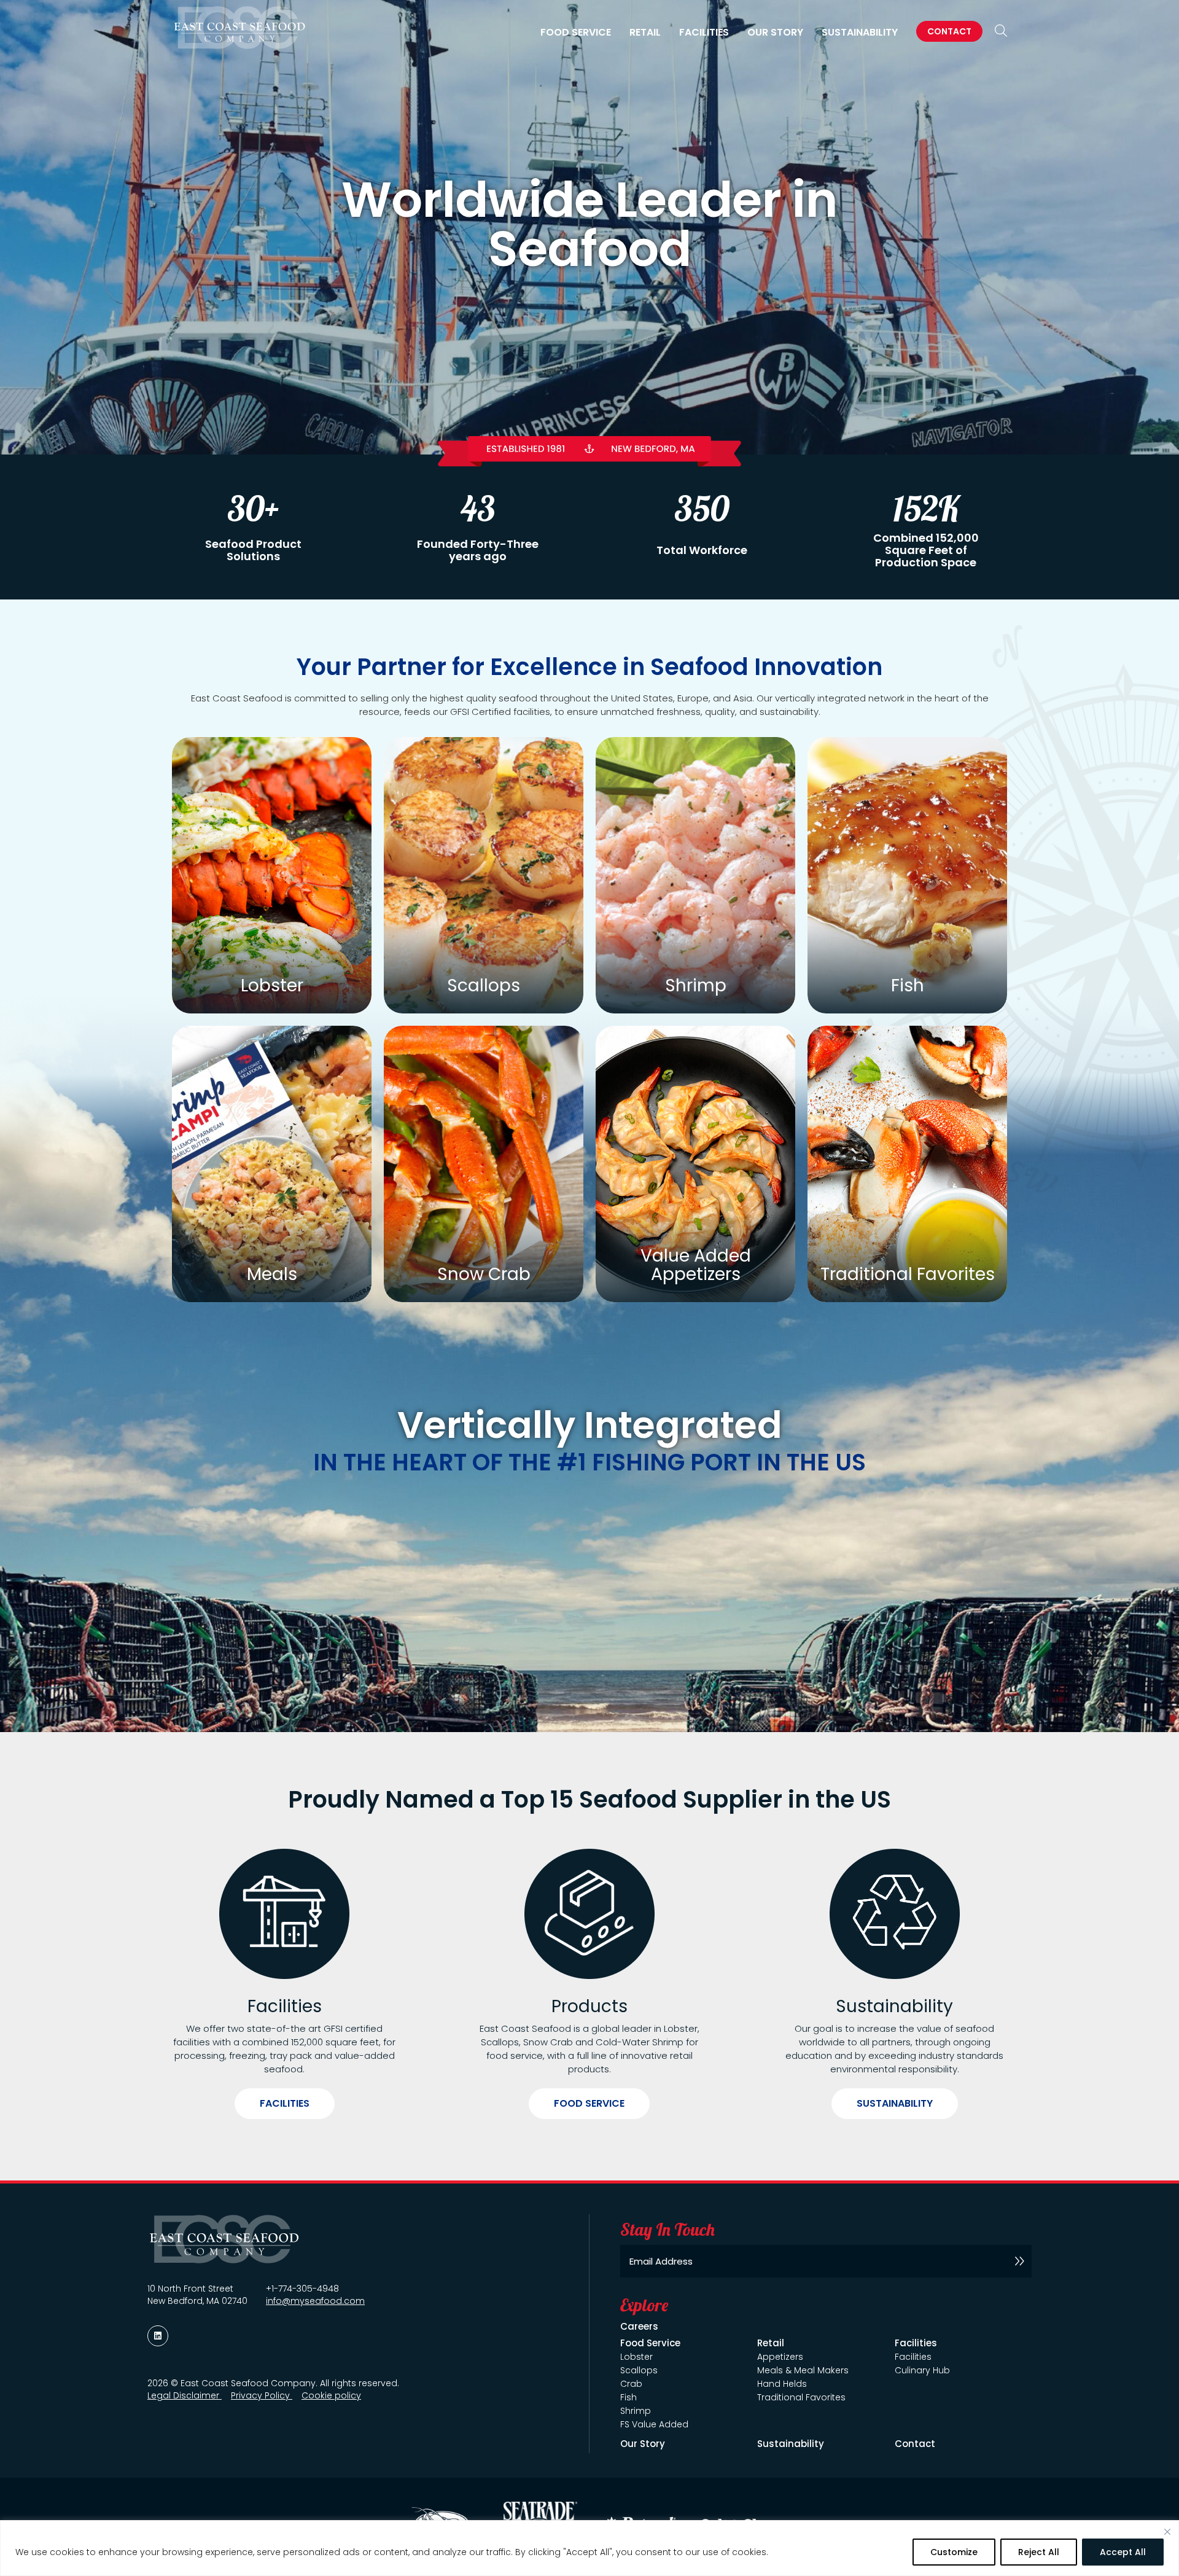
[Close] (1167, 2532)
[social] (158, 2336)
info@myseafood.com (315, 2301)
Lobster (636, 2357)
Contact (949, 31)
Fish (628, 2397)
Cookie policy (331, 2395)
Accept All (1123, 2552)
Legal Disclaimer (185, 2395)
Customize (954, 2552)
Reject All (1039, 2552)
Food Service (589, 2103)
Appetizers (780, 2357)
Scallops (639, 2370)
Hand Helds (782, 2384)
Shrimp (636, 2411)
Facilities (285, 2103)
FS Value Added (654, 2424)
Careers (639, 2326)
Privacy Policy (262, 2395)
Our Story (775, 33)
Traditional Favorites (801, 2397)
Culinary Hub (922, 2370)
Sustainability (860, 33)
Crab (631, 2384)
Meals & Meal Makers (803, 2370)
